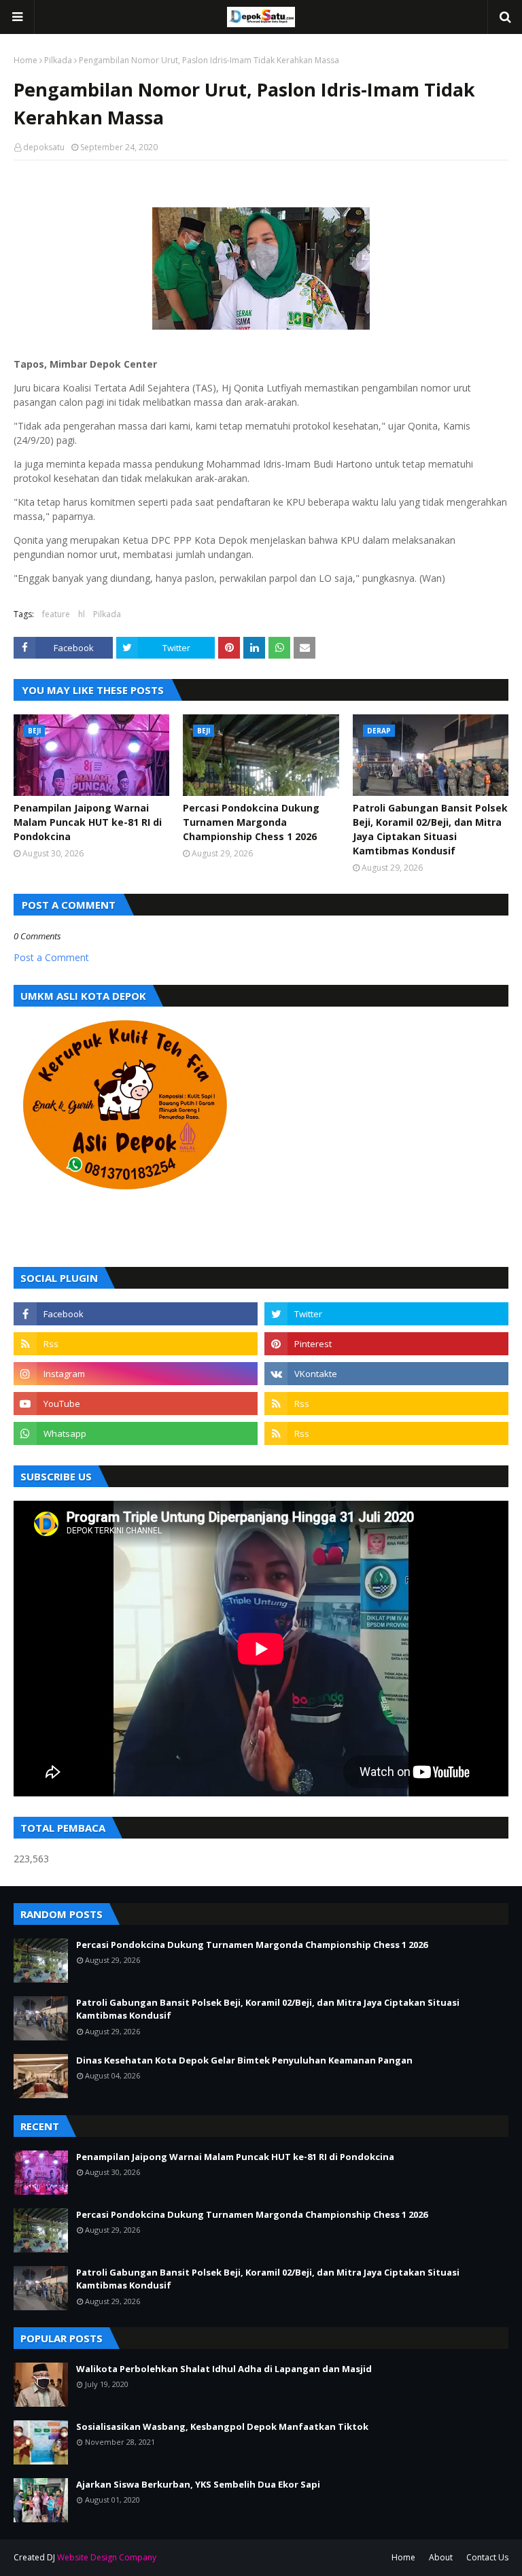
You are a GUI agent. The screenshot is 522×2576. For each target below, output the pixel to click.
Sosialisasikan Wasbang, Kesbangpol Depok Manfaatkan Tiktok (222, 2426)
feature (56, 614)
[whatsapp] (136, 1433)
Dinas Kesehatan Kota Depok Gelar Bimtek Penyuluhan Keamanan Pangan (244, 2060)
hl (82, 614)
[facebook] (136, 1314)
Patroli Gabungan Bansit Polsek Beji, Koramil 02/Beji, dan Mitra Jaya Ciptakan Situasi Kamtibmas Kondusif (430, 829)
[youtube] (136, 1404)
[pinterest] (386, 1344)
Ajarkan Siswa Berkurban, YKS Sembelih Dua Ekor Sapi (198, 2484)
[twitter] (386, 1314)
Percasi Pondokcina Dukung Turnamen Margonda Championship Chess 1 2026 (251, 822)
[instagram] (136, 1374)
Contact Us (487, 2557)
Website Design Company (107, 2557)
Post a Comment (51, 957)
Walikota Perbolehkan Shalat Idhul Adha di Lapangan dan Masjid (224, 2369)
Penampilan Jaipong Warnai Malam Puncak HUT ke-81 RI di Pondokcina (88, 822)
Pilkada (58, 60)
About (441, 2557)
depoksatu (44, 147)
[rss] (136, 1344)
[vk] (386, 1374)
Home (25, 60)
